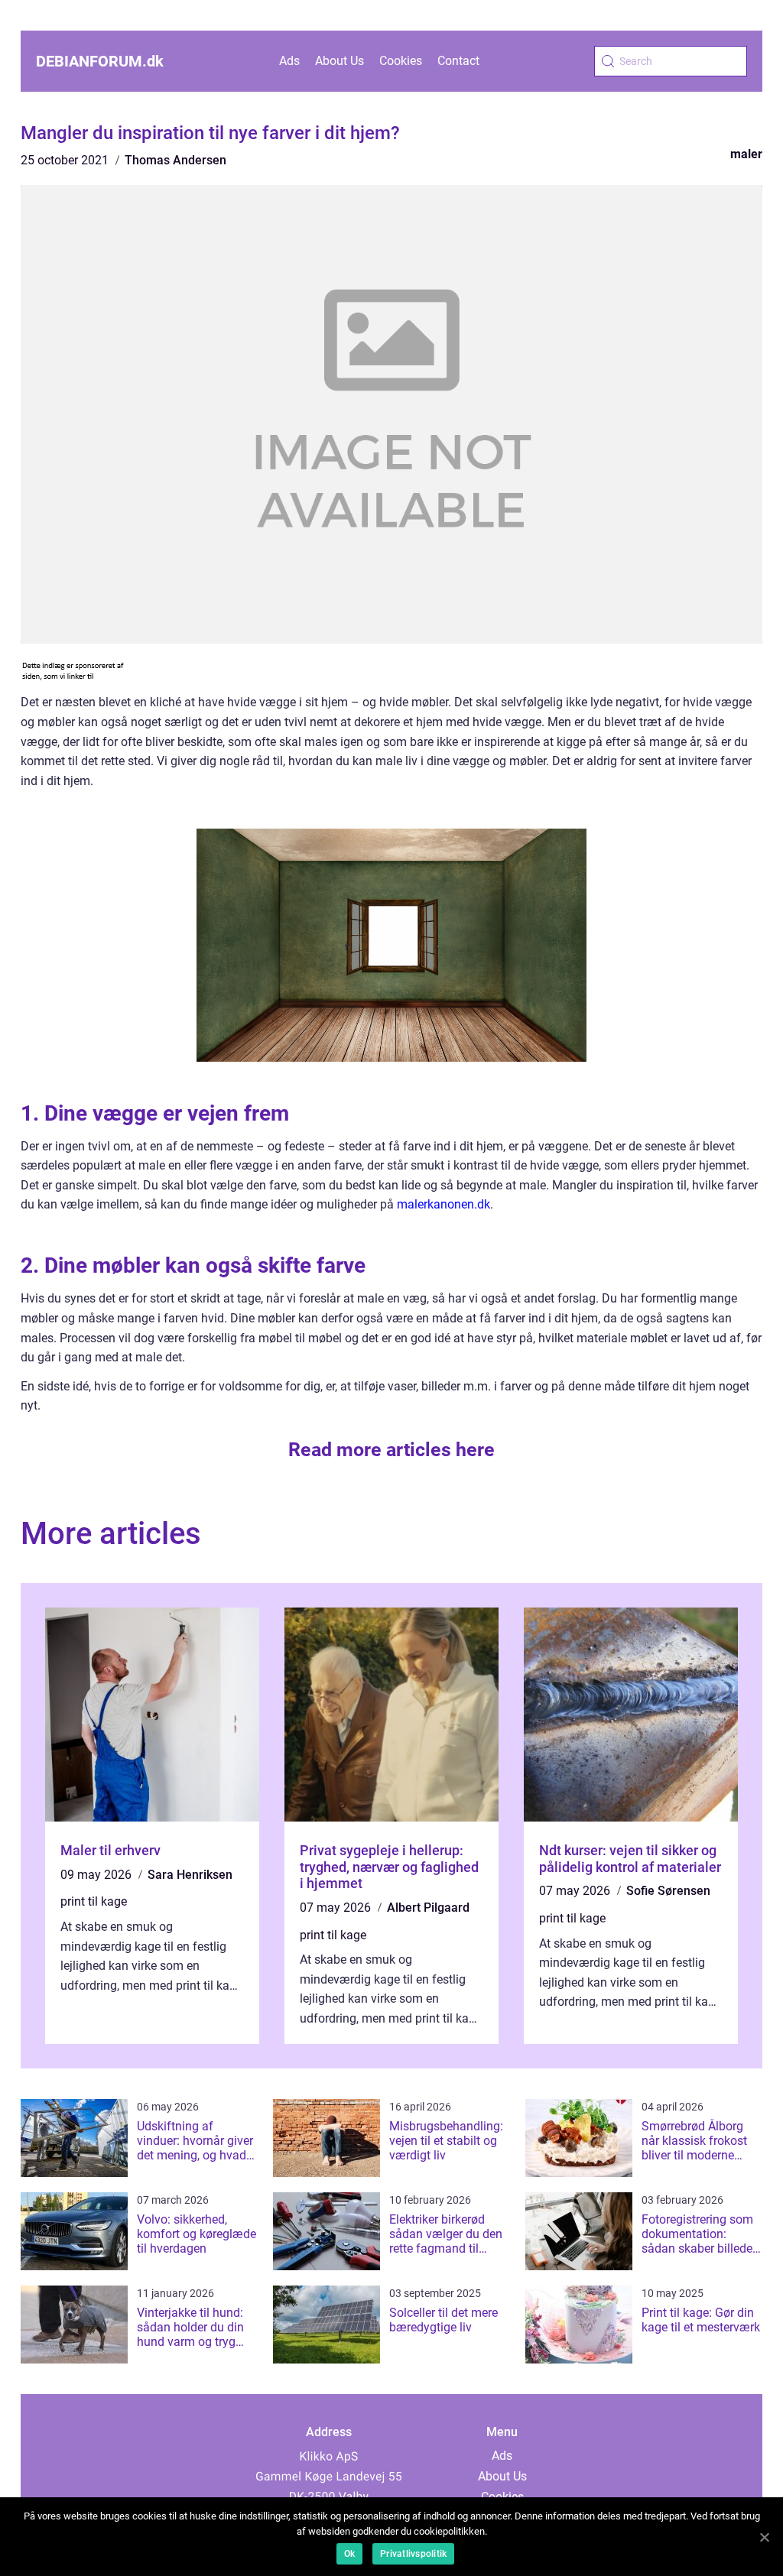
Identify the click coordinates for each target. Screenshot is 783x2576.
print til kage (94, 1901)
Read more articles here (391, 1450)
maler (746, 154)
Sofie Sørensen (668, 1891)
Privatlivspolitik (413, 2554)
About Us (340, 61)
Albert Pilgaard (428, 1908)
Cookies (401, 61)
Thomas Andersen (175, 160)
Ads (289, 61)
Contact (458, 61)
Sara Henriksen (190, 1875)
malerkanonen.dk (443, 1204)
